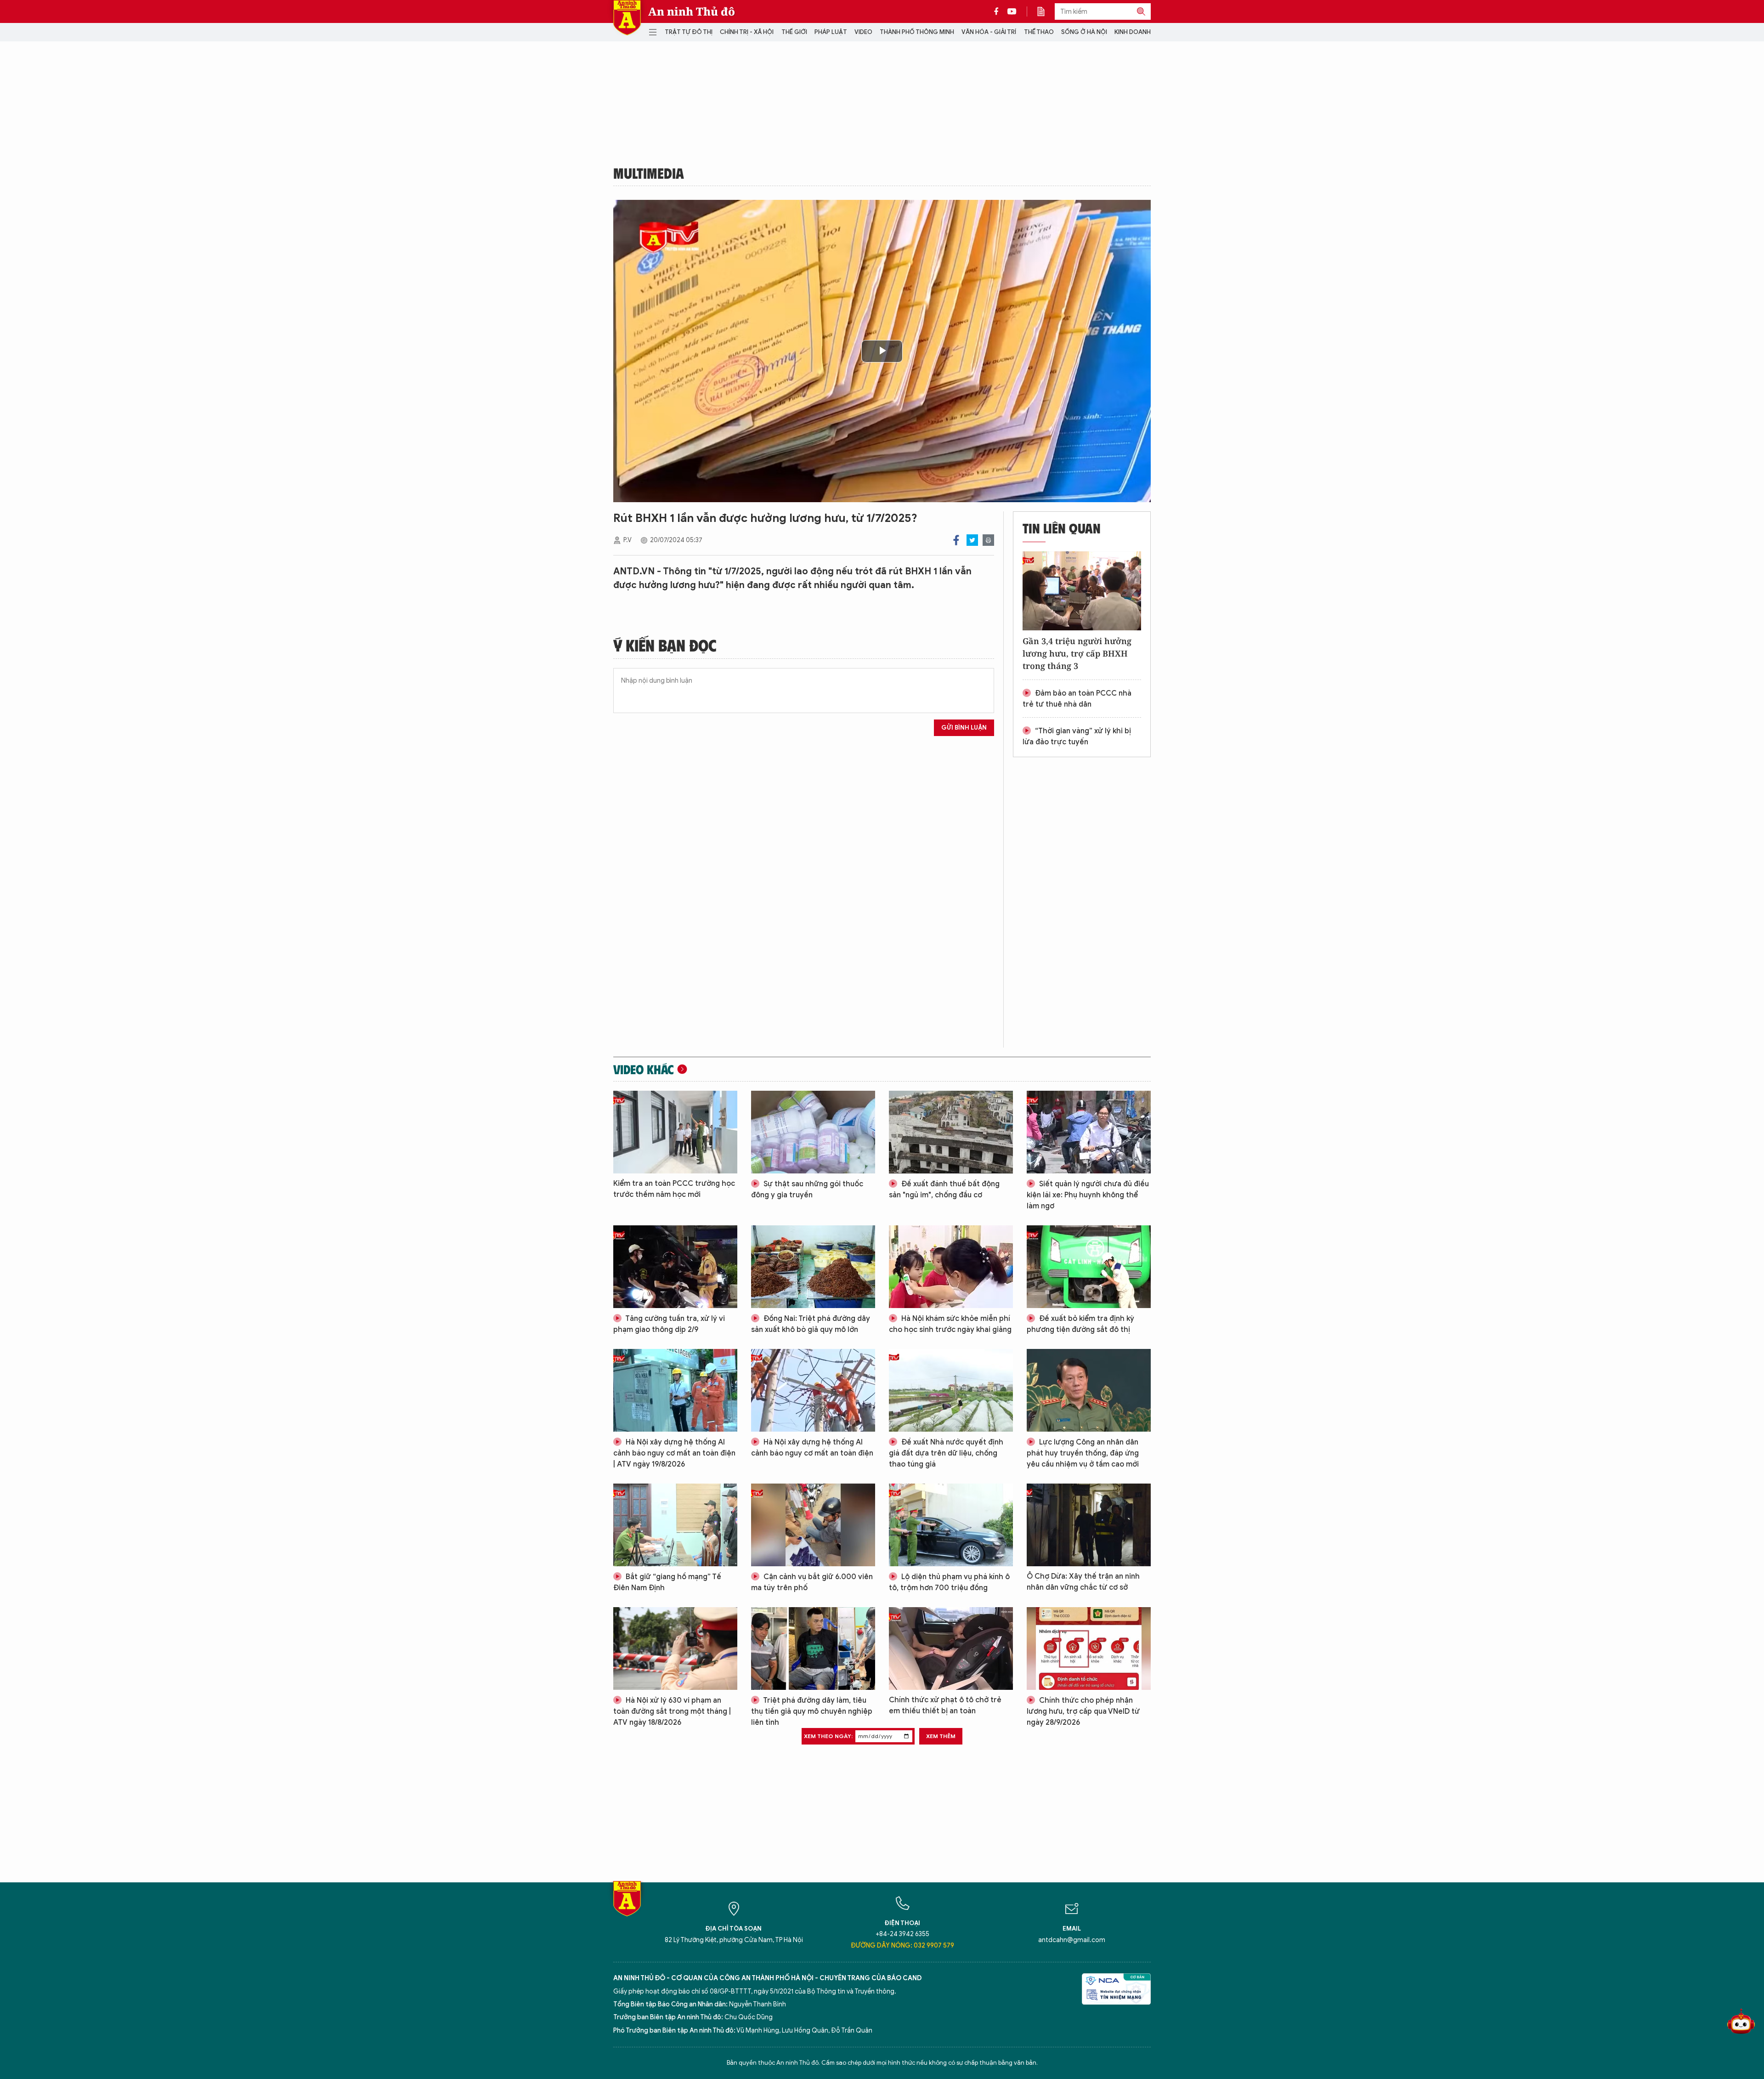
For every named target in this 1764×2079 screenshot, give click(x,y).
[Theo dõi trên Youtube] (1012, 11)
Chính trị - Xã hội (747, 32)
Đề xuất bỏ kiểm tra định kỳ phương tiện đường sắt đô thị (1080, 1324)
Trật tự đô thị (689, 32)
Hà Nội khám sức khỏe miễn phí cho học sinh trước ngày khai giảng (950, 1324)
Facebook (956, 540)
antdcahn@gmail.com (1072, 1940)
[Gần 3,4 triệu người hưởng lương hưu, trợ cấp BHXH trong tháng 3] (1082, 591)
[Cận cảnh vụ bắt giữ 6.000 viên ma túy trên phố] (813, 1525)
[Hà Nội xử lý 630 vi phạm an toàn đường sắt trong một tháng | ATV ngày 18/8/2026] (675, 1648)
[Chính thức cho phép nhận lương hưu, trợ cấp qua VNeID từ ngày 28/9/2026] (1089, 1648)
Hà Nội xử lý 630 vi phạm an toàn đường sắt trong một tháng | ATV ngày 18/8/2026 (672, 1711)
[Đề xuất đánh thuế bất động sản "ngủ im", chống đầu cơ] (951, 1132)
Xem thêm (941, 1736)
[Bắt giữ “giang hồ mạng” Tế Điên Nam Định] (675, 1525)
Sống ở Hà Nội (1084, 32)
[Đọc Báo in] (1046, 11)
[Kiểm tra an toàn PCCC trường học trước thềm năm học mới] (675, 1132)
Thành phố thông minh (917, 32)
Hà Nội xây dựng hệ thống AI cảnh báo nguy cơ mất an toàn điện (812, 1448)
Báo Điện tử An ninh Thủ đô (627, 18)
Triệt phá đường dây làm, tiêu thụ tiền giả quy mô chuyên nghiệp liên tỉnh (812, 1711)
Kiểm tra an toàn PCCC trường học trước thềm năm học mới (674, 1189)
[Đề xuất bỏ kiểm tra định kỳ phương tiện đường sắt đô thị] (1089, 1267)
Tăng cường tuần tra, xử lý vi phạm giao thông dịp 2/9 (669, 1324)
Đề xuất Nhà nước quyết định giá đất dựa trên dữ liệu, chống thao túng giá (946, 1453)
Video (863, 32)
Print (988, 540)
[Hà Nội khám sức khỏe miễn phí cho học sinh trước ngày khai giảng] (951, 1267)
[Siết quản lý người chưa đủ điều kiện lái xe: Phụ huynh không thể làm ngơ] (1089, 1132)
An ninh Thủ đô (692, 11)
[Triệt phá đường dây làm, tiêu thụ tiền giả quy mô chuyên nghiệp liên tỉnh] (813, 1648)
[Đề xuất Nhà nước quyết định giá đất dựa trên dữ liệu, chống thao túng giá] (951, 1390)
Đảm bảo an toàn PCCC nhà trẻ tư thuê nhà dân (1077, 699)
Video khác (644, 1069)
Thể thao (1039, 32)
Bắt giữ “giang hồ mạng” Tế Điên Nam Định (667, 1582)
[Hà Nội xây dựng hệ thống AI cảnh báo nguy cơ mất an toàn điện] (813, 1390)
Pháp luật (831, 32)
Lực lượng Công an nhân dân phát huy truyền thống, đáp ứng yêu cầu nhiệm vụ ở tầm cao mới (1083, 1453)
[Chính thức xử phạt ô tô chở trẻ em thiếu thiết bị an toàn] (951, 1648)
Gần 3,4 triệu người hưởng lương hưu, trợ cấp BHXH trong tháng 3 (1077, 653)
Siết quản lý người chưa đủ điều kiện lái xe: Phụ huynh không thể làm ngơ (1088, 1195)
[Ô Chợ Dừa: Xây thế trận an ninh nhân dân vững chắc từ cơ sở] (1089, 1525)
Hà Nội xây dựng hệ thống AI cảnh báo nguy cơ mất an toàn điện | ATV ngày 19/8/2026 (674, 1453)
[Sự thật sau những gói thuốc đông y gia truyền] (813, 1132)
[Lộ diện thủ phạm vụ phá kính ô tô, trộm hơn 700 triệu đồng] (951, 1525)
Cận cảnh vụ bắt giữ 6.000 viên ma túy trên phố (812, 1582)
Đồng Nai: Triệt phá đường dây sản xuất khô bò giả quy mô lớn (811, 1324)
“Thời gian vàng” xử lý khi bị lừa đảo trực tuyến (1077, 736)
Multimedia (649, 173)
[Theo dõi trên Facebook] (999, 11)
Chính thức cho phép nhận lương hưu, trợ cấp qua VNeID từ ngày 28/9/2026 (1083, 1711)
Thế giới (794, 32)
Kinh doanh (1133, 32)
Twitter (972, 540)
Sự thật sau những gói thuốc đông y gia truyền (807, 1190)
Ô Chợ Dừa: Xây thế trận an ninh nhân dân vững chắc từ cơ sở (1083, 1582)
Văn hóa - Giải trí (989, 32)
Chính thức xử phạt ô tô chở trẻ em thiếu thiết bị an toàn (945, 1705)
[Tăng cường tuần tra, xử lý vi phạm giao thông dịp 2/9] (675, 1267)
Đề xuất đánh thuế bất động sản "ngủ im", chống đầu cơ (944, 1190)
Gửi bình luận (964, 728)
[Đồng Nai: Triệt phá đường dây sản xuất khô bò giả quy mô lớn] (813, 1267)
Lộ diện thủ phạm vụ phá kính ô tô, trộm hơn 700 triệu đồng (949, 1582)
